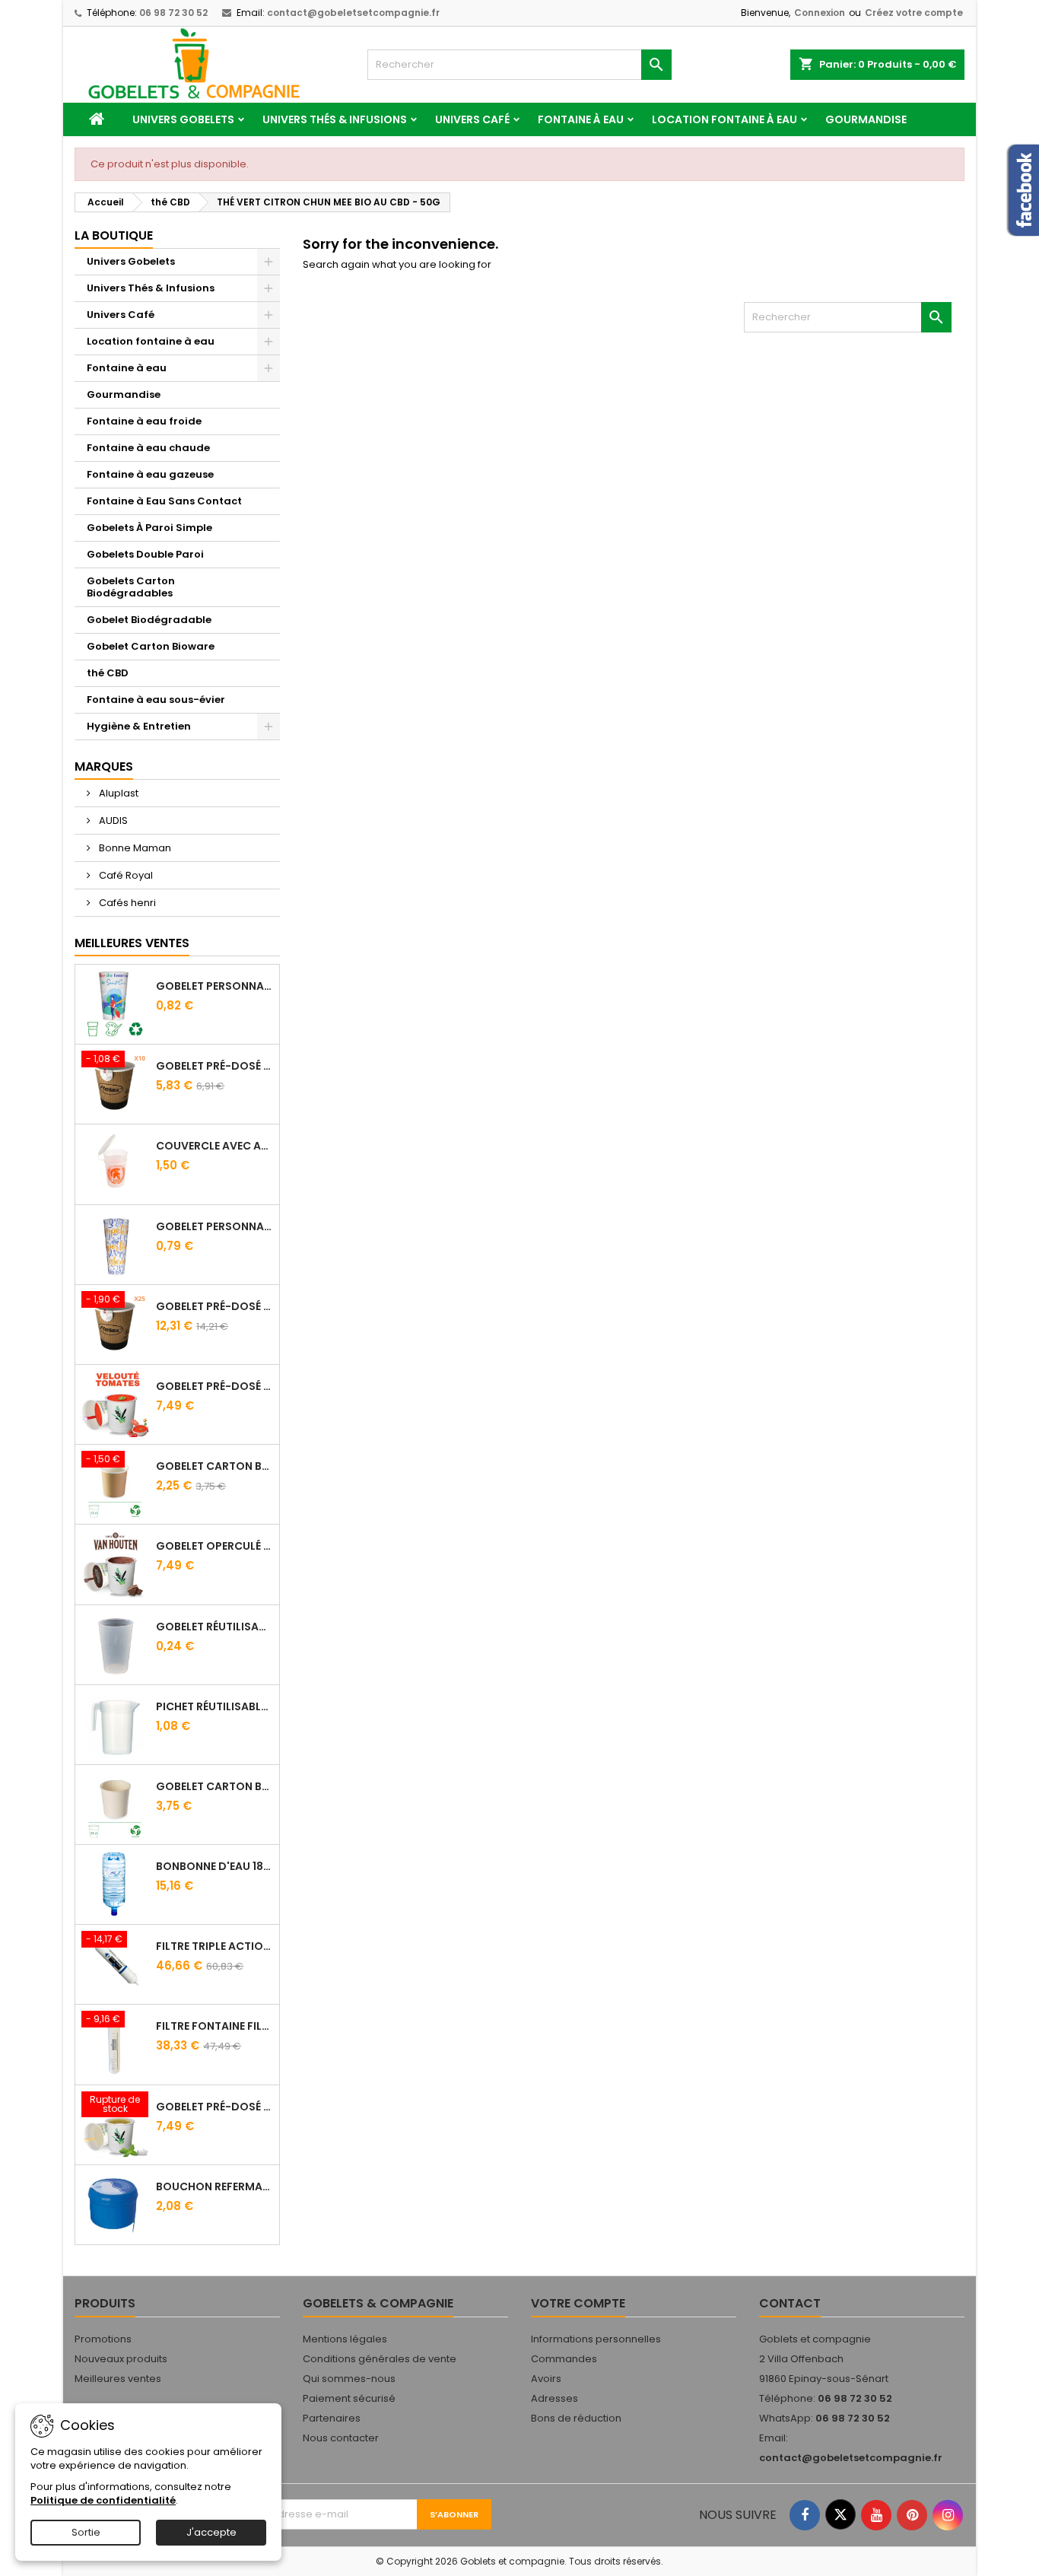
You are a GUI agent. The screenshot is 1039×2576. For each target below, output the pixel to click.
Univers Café (472, 119)
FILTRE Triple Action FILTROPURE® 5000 (214, 1946)
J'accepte (211, 2532)
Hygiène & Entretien (139, 726)
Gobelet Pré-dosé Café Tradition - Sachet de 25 (214, 1306)
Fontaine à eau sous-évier (156, 700)
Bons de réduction (576, 2418)
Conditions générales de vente (380, 2359)
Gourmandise (866, 119)
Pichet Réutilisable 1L (214, 1706)
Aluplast (118, 793)
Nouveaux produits (121, 2359)
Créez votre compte (914, 13)
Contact (790, 2303)
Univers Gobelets (183, 119)
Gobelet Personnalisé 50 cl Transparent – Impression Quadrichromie (214, 1226)
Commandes (564, 2359)
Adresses (554, 2398)
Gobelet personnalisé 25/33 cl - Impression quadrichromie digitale (214, 986)
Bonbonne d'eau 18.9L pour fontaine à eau (214, 1866)
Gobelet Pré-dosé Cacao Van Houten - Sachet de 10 (214, 1066)
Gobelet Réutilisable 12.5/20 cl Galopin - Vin (214, 1627)
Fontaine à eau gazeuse (150, 474)
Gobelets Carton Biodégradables (131, 587)
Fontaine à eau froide (144, 421)
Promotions (103, 2339)
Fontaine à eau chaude (148, 448)
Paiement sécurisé (349, 2398)
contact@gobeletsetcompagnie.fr (353, 13)
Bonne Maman (134, 848)
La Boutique (114, 235)
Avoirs (546, 2379)
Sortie (86, 2532)
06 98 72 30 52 (173, 13)
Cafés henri (126, 903)
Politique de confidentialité (103, 2500)
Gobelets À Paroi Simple (149, 528)
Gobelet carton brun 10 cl (214, 1466)
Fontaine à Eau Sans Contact (164, 501)
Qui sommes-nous (349, 2379)
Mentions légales (345, 2339)
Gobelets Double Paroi (145, 554)
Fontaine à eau (581, 119)
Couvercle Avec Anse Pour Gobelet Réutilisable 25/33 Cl (214, 1146)
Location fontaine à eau (724, 119)
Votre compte (578, 2303)
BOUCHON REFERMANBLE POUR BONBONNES (214, 2186)
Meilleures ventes (118, 2379)
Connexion (820, 13)
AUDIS (112, 821)
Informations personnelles (596, 2339)
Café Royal (125, 875)
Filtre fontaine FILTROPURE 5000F (214, 2026)
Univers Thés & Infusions (335, 119)
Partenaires (332, 2418)
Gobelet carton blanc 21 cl (214, 1786)
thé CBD (108, 673)
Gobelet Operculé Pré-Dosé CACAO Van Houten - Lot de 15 (214, 1546)
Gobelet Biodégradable (149, 620)
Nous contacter (341, 2438)
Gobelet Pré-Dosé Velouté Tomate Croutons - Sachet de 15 (214, 1386)
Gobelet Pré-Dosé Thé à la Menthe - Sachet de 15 (214, 2107)
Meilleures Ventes (132, 943)
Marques (104, 766)
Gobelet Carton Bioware (151, 646)
